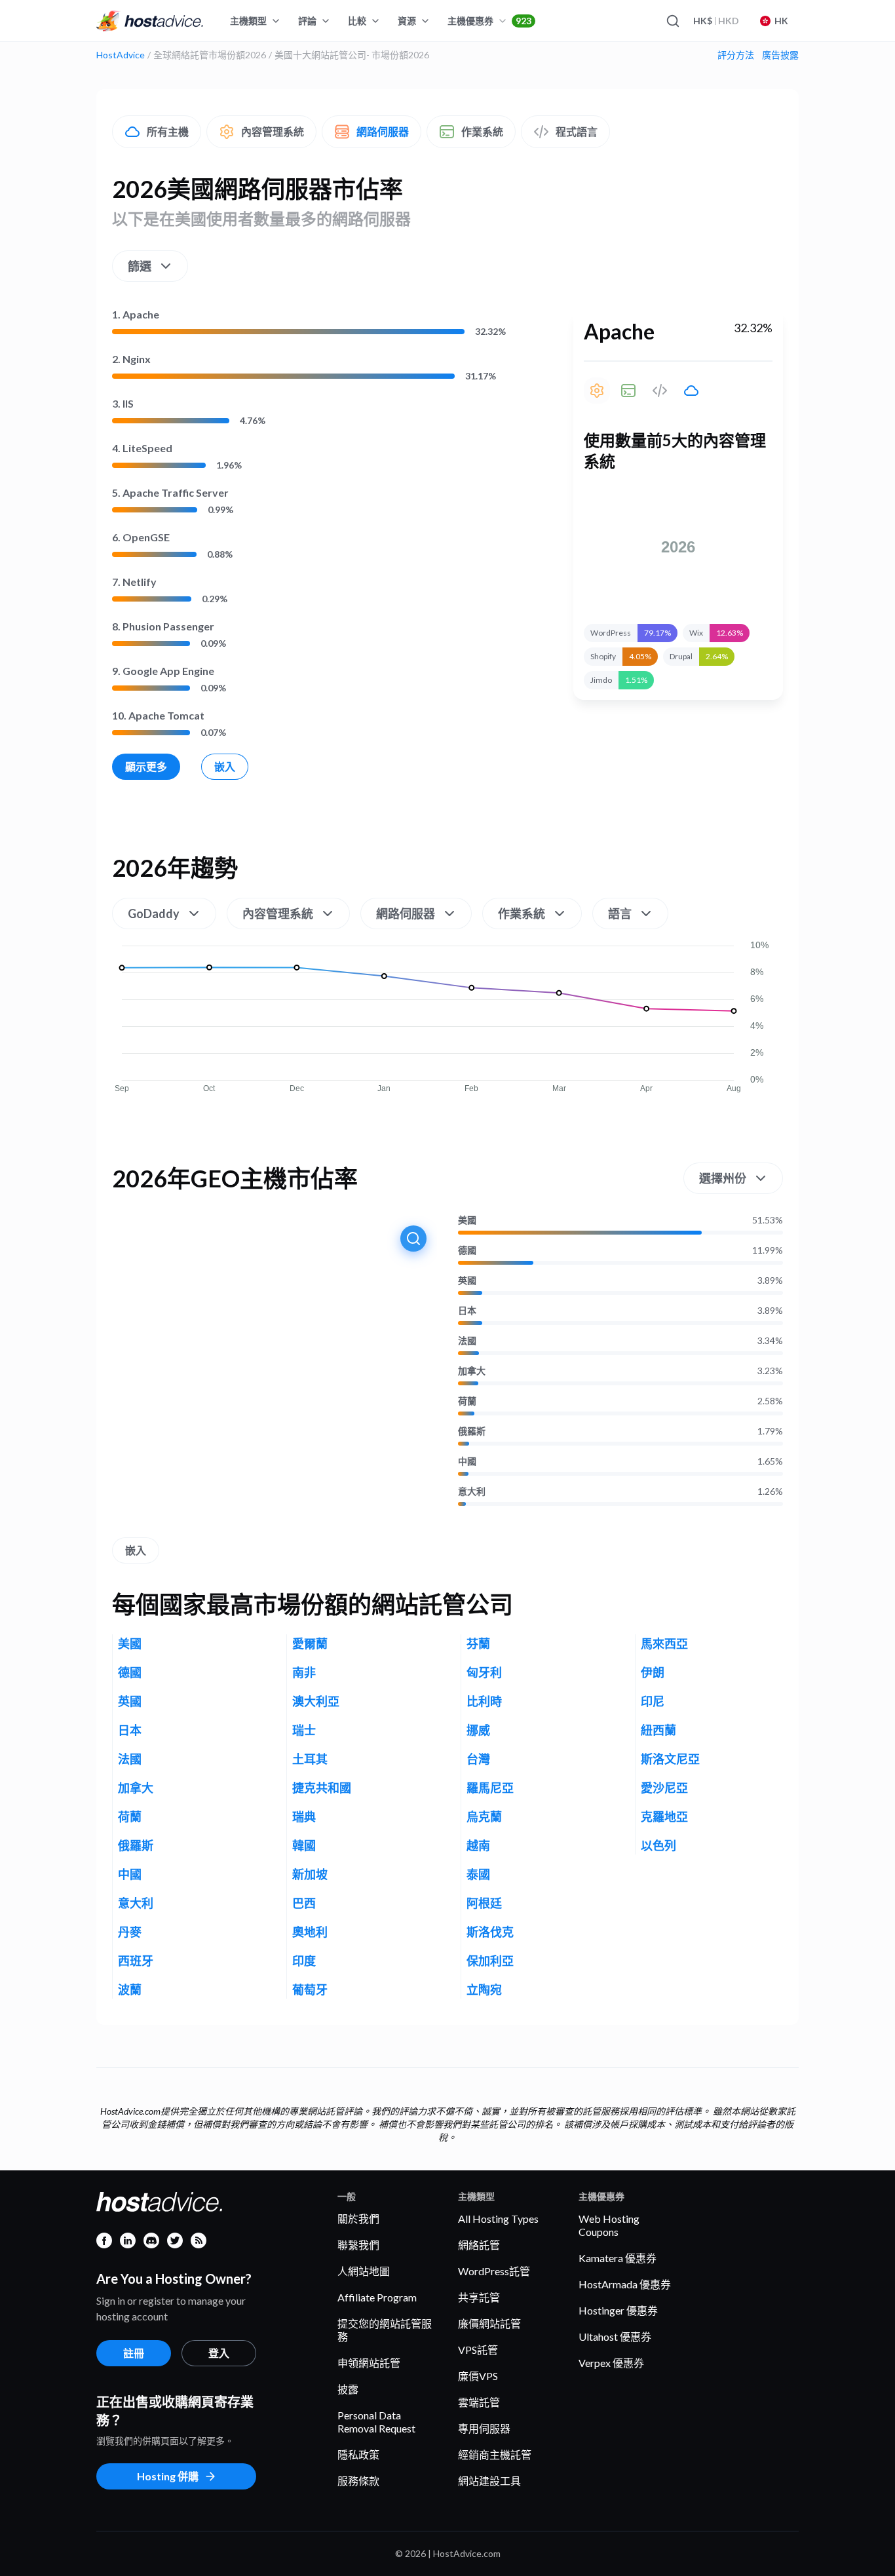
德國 (467, 1250)
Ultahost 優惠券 (615, 2336)
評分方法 (736, 55)
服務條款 (358, 2481)
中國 (467, 1461)
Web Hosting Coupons (609, 2225)
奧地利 (310, 1932)
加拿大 (472, 1371)
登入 (219, 2353)
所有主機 (168, 131)
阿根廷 (484, 1903)
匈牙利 (484, 1672)
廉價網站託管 (489, 2323)
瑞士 (304, 1730)
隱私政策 (358, 2454)
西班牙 (136, 1961)
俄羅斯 (472, 1431)
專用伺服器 (484, 2428)
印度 (304, 1961)
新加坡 (310, 1874)
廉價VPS (478, 2376)
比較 (357, 21)
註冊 (134, 2353)
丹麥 (130, 1932)
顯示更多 (146, 766)
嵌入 (225, 766)
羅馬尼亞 (490, 1788)
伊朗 (653, 1672)
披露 (348, 2389)
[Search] (672, 21)
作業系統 (482, 131)
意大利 (472, 1491)
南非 (304, 1672)
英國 (467, 1280)
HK (781, 21)
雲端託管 (479, 2402)
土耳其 (310, 1759)
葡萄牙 (310, 1990)
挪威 (478, 1730)
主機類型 (248, 21)
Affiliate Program (377, 2297)
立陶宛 (484, 1990)
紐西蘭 (658, 1730)
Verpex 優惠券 (611, 2363)
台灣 (478, 1759)
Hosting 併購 (168, 2476)
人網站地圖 (364, 2271)
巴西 (304, 1903)
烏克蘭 (484, 1817)
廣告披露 (780, 55)
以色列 (658, 1845)
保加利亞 (490, 1961)
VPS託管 (478, 2350)
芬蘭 (478, 1644)
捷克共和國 (322, 1788)
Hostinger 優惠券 (618, 2310)
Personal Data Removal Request (376, 2422)
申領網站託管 (369, 2363)
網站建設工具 (489, 2481)
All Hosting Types (498, 2219)
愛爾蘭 (310, 1644)
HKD (716, 21)
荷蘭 (467, 1401)
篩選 (140, 266)
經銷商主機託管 (495, 2454)
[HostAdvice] (150, 21)
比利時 (484, 1701)
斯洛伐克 (490, 1932)
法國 (467, 1341)
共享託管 (479, 2297)
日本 (467, 1311)
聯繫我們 (358, 2245)
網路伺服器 (383, 131)
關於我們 (358, 2219)
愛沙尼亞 (664, 1788)
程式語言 (577, 131)
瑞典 (304, 1817)
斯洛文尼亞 (670, 1759)
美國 (467, 1220)
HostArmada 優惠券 (625, 2284)
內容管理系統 (273, 131)
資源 (407, 21)
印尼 (653, 1701)
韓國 (304, 1845)
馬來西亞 (664, 1644)
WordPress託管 (494, 2271)
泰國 (478, 1874)
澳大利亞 (316, 1701)
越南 (478, 1845)
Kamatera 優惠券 (618, 2258)
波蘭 (130, 1990)
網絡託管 (479, 2245)
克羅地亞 (664, 1817)
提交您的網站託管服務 (385, 2330)
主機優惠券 (489, 21)
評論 (307, 21)
